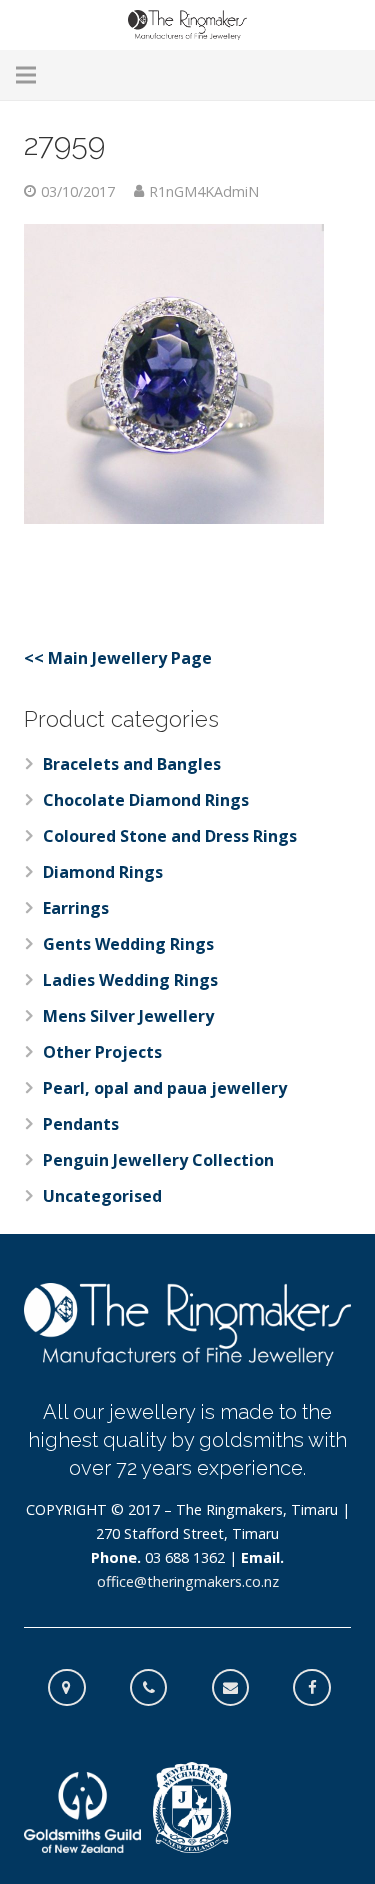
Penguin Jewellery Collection (158, 1160)
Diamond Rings (103, 872)
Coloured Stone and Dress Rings (170, 836)
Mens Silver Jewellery (128, 1016)
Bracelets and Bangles (132, 764)
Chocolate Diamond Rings (146, 800)
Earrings (76, 908)
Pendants (81, 1124)
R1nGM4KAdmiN (204, 191)
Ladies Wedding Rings (130, 980)
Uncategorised (102, 1196)
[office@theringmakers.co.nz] (241, 1688)
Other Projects (102, 1052)
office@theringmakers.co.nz (188, 1581)
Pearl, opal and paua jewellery (165, 1088)
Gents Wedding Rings (128, 944)
